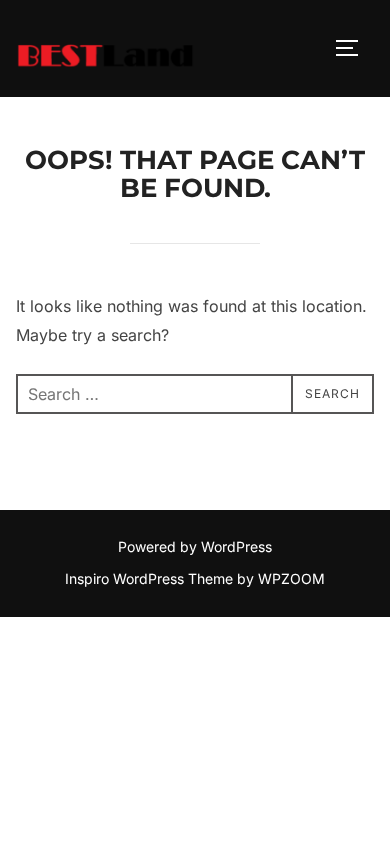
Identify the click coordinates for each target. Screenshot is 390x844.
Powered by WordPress (195, 546)
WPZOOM (291, 578)
